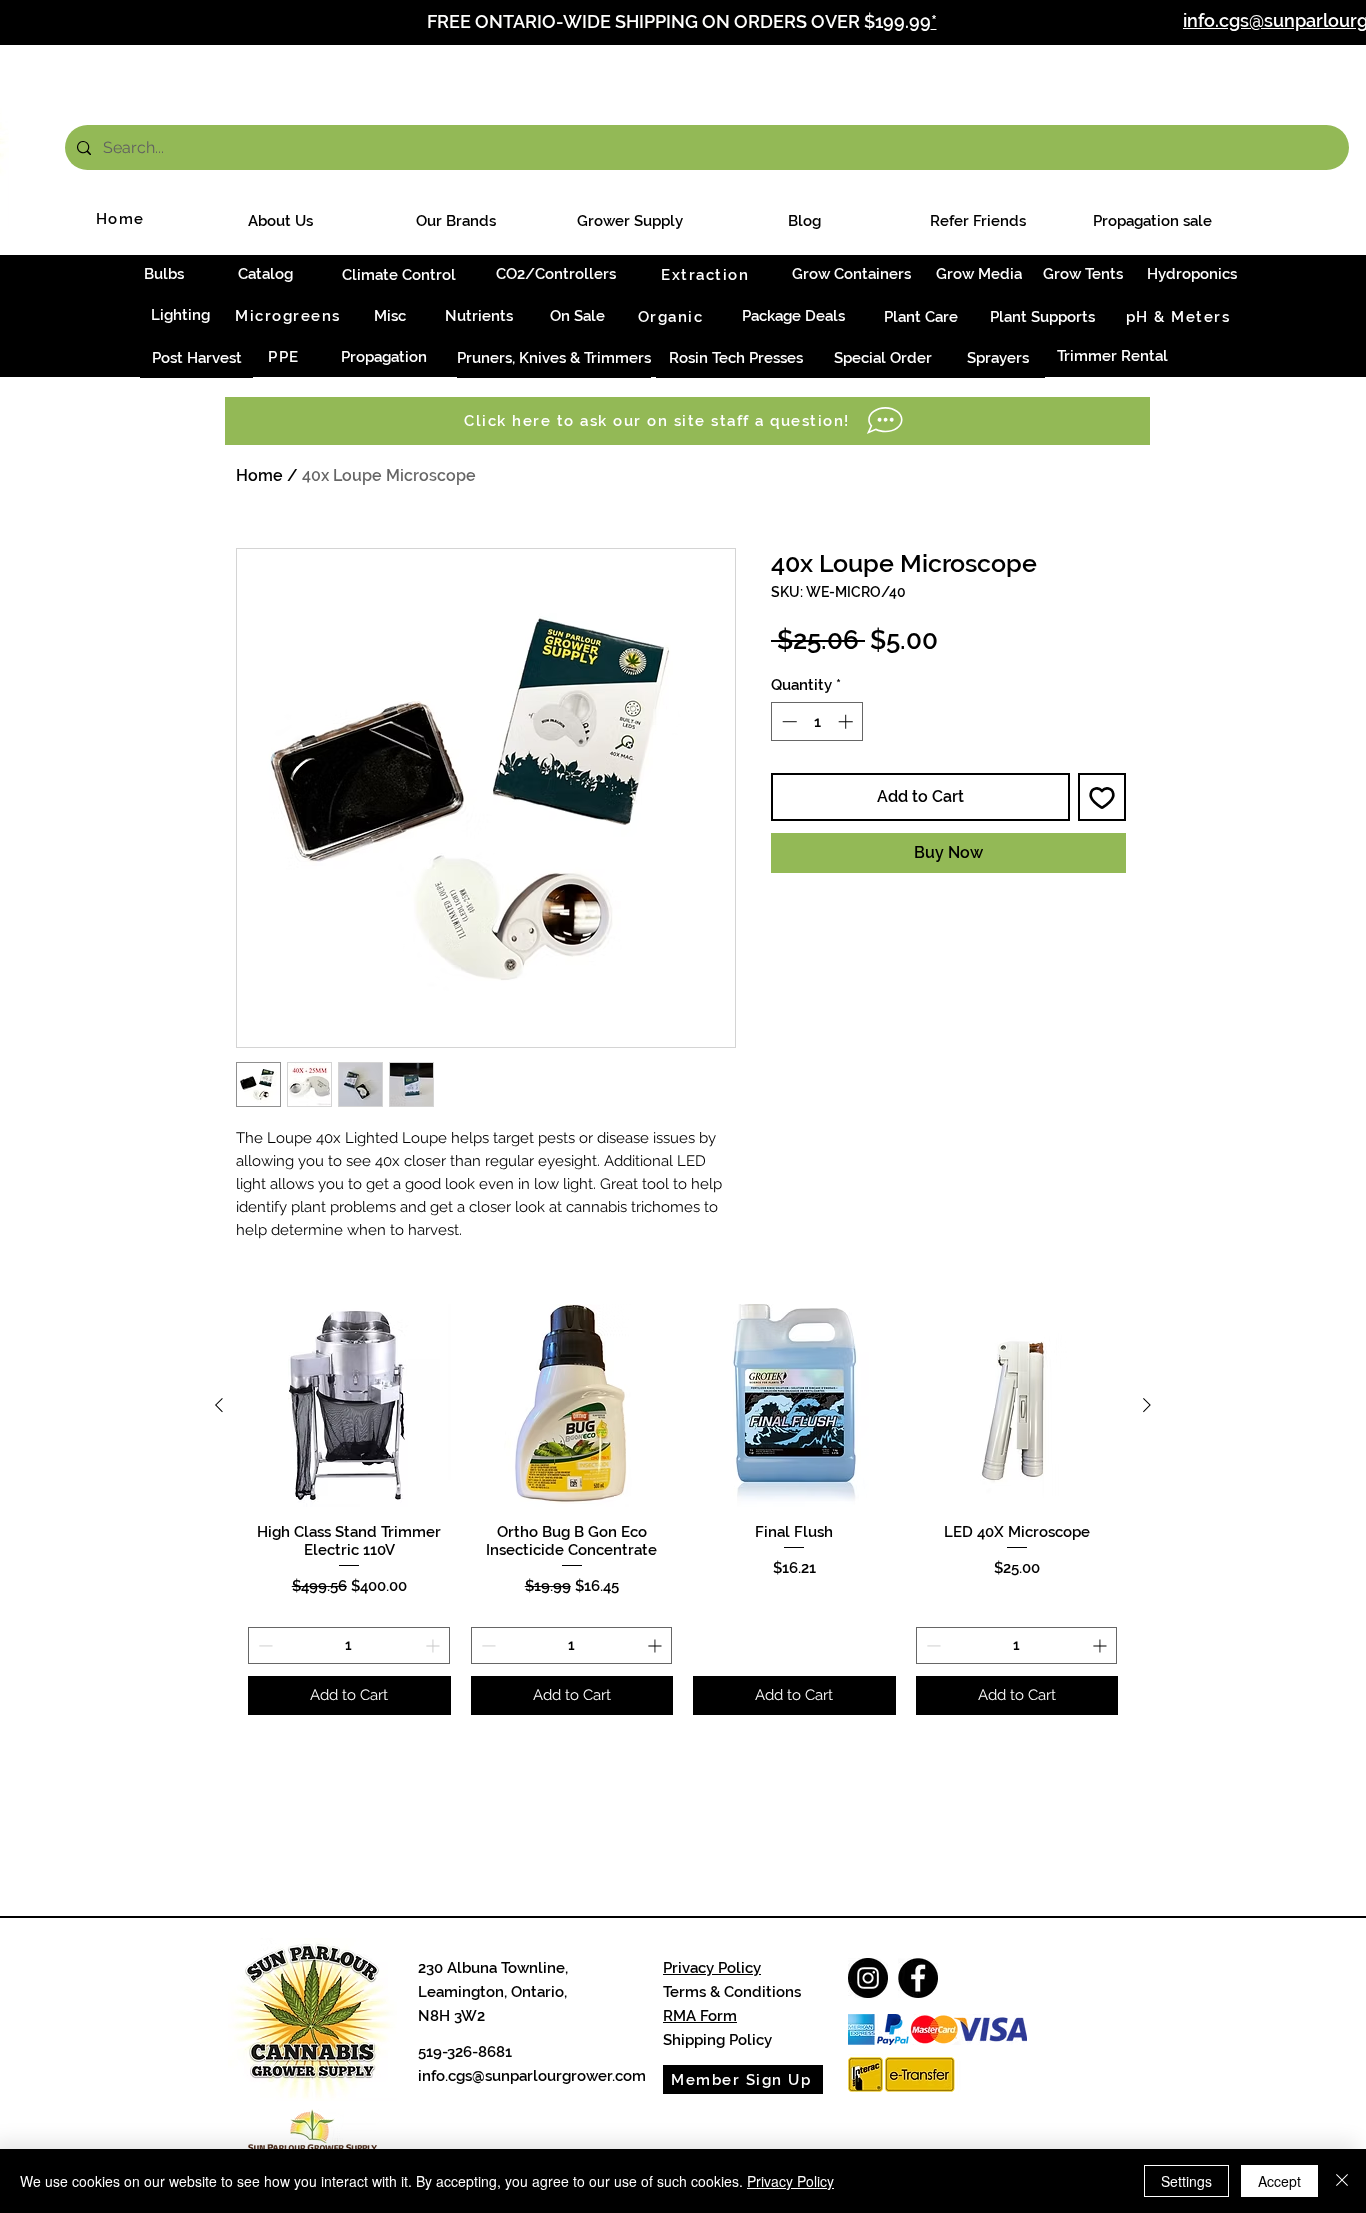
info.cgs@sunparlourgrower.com (532, 2076)
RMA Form (700, 2016)
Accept (1279, 2181)
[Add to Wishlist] (1102, 797)
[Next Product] (1147, 1405)
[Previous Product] (219, 1405)
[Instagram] (868, 1978)
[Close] (1342, 2181)
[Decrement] (787, 721)
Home (259, 475)
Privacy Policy (712, 1968)
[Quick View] (349, 1405)
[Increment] (847, 721)
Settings (1186, 2181)
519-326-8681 (465, 2052)
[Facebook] (918, 1978)
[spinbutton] (817, 721)
